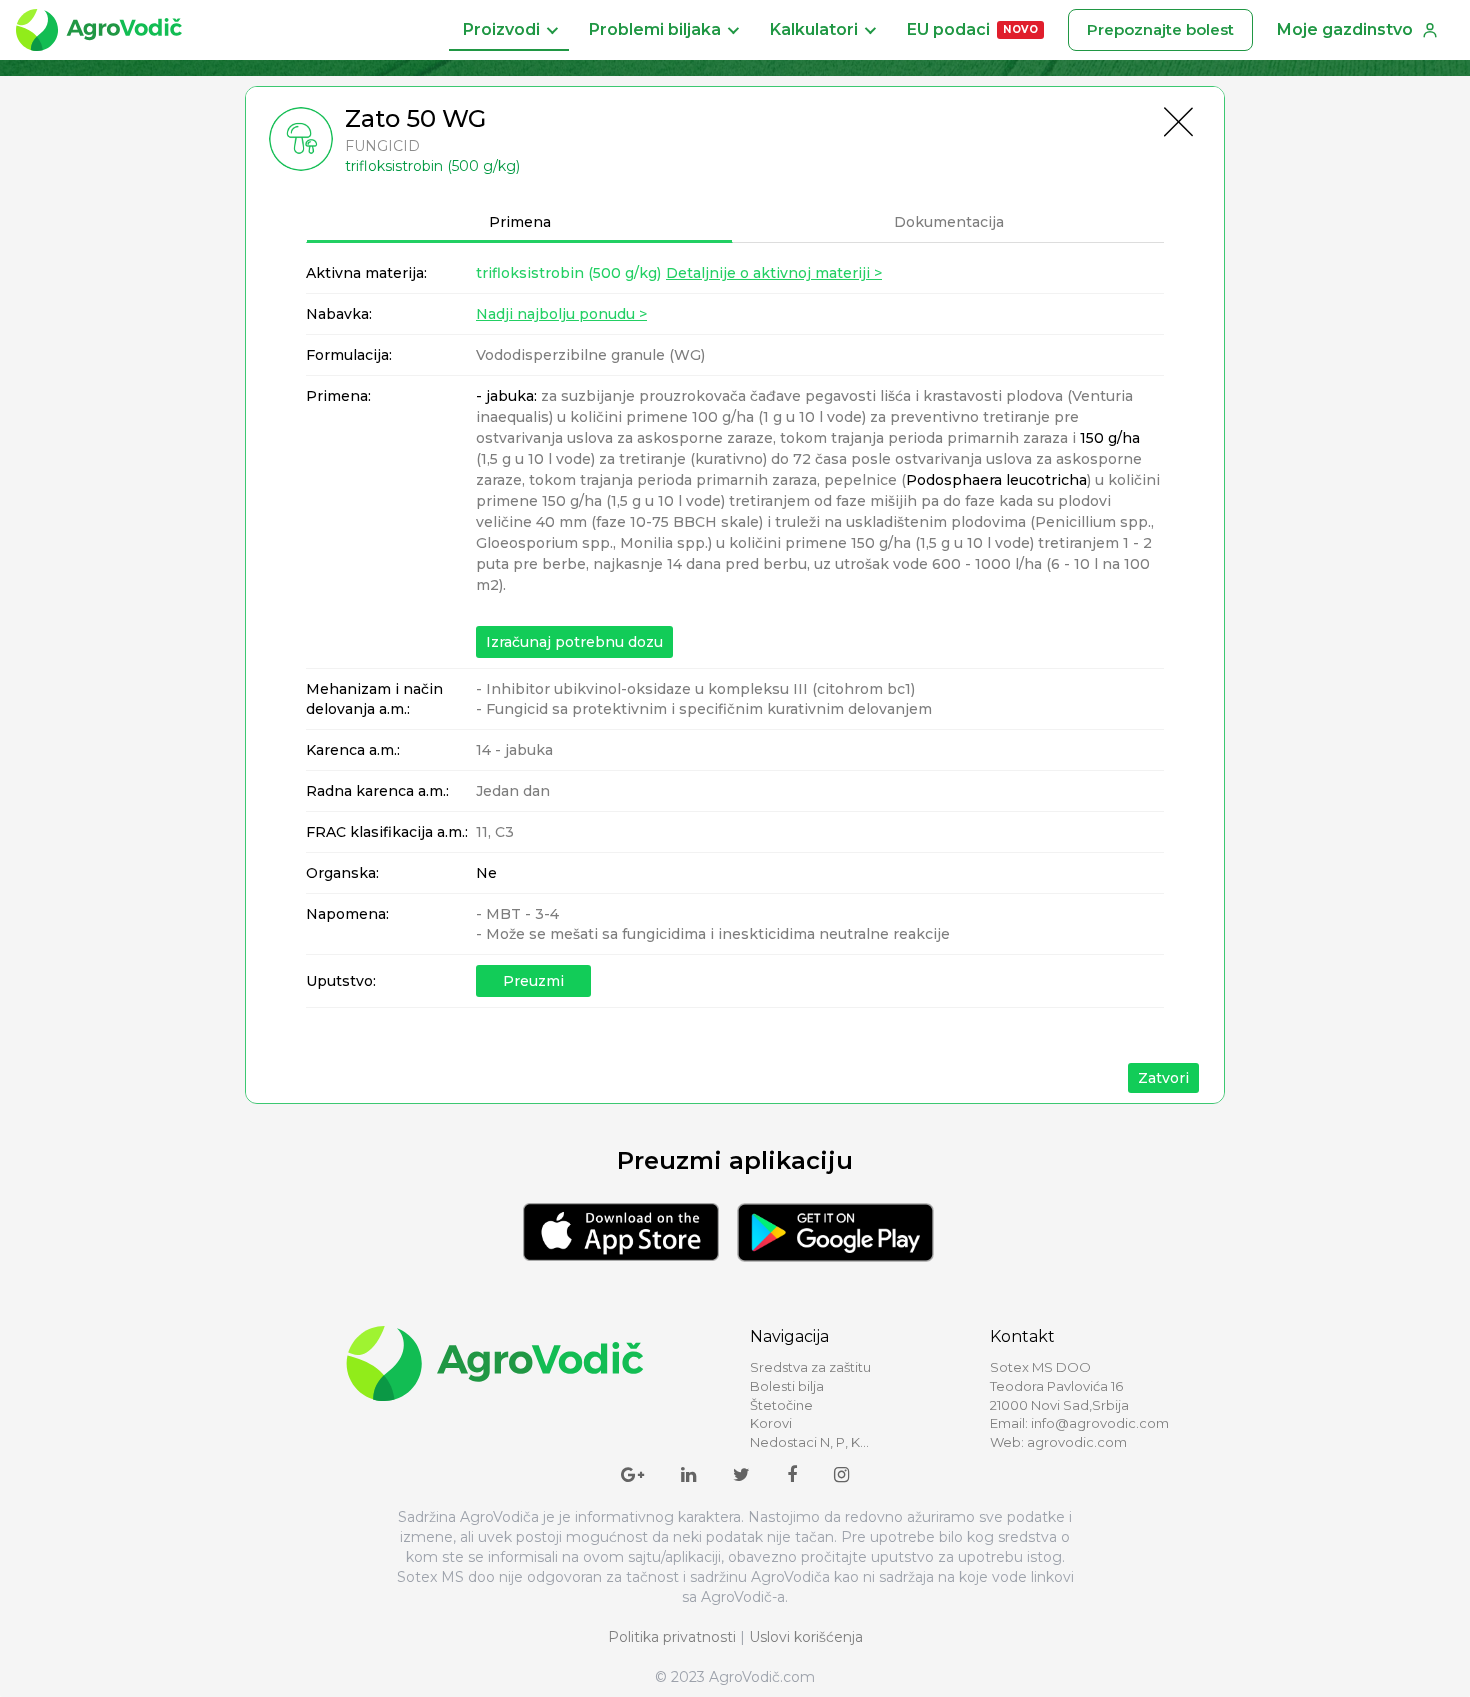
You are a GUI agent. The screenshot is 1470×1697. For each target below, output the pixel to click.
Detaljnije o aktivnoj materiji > (774, 273)
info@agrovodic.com (1100, 1423)
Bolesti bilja (787, 1386)
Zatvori (1163, 1078)
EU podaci (972, 29)
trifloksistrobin (568, 273)
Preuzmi (533, 981)
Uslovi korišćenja (806, 1637)
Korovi (771, 1423)
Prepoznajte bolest (1160, 29)
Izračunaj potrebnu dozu (574, 642)
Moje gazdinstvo (1345, 29)
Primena (520, 222)
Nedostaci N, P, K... (809, 1442)
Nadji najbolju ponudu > (561, 314)
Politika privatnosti (672, 1637)
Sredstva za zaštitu (810, 1367)
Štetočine (781, 1405)
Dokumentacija (949, 222)
